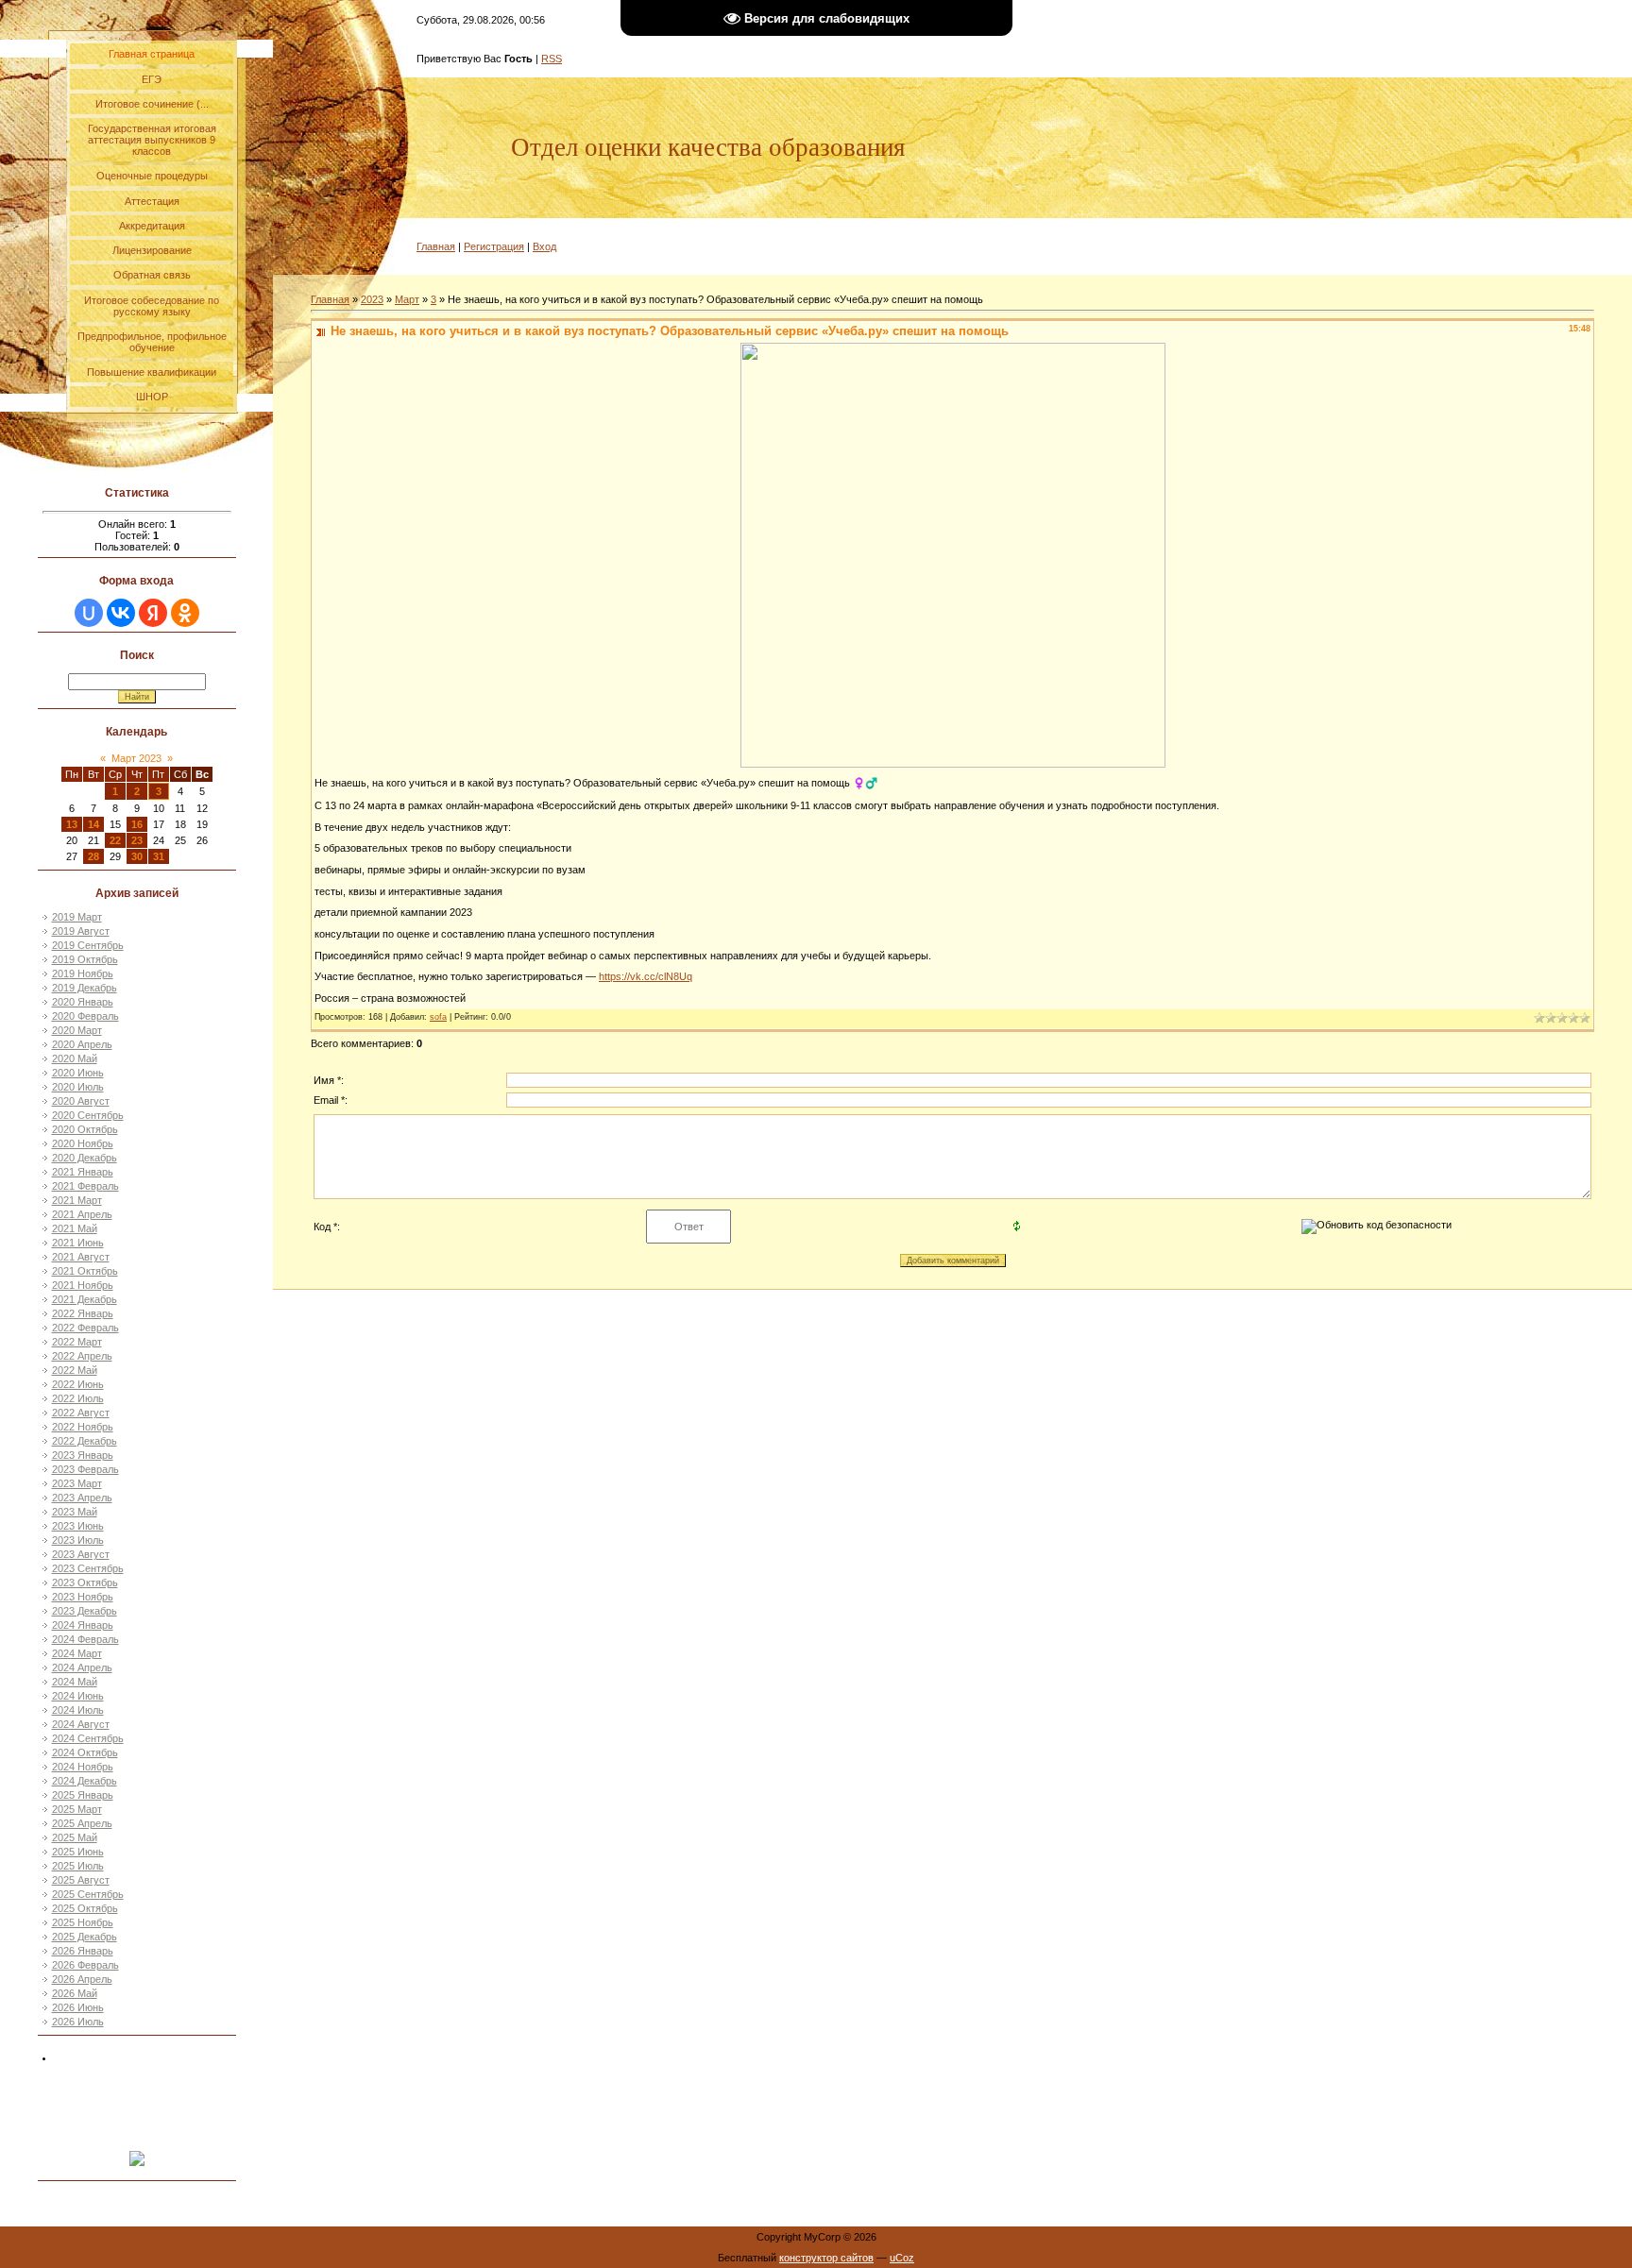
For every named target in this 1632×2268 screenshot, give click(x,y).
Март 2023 (136, 758)
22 (115, 840)
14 (93, 824)
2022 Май (75, 1370)
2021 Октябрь (85, 1271)
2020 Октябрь (85, 1129)
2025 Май (75, 1837)
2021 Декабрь (85, 1299)
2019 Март (77, 917)
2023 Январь (83, 1455)
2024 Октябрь (85, 1752)
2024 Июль (78, 1710)
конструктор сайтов (826, 2258)
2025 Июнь (78, 1852)
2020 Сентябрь (88, 1115)
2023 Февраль (85, 1469)
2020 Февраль (85, 1016)
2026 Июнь (78, 2007)
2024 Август (81, 1724)
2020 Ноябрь (83, 1143)
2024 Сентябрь (88, 1738)
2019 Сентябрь (88, 945)
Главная (436, 246)
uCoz (902, 2258)
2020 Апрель (82, 1044)
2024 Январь (83, 1625)
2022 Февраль (85, 1328)
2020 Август (81, 1101)
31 (159, 856)
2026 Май (75, 1993)
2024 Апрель (82, 1667)
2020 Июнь (78, 1073)
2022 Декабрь (85, 1441)
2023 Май (75, 1512)
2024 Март (77, 1653)
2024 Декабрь (85, 1781)
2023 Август (81, 1554)
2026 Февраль (85, 1965)
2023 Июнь (78, 1526)
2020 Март (77, 1030)
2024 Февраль (85, 1639)
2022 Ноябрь (83, 1427)
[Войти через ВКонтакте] (121, 613)
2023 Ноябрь (83, 1597)
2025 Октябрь (85, 1908)
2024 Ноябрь (83, 1767)
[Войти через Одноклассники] (185, 613)
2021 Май (75, 1228)
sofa (438, 1017)
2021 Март (77, 1200)
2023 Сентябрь (88, 1568)
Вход (544, 246)
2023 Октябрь (85, 1583)
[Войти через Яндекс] (153, 613)
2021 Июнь (78, 1243)
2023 (372, 299)
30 (137, 856)
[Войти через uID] (89, 613)
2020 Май (75, 1058)
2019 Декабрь (85, 988)
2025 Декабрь (85, 1937)
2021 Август (81, 1257)
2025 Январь (83, 1795)
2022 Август (81, 1413)
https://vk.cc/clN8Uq (646, 976)
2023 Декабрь (85, 1611)
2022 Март (77, 1342)
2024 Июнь (78, 1696)
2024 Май (75, 1682)
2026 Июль (78, 2022)
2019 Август (81, 931)
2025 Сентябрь (88, 1894)
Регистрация (494, 246)
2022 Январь (83, 1313)
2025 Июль (78, 1866)
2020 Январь (83, 1002)
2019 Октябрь (85, 959)
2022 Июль (78, 1398)
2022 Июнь (78, 1384)
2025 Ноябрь (83, 1922)
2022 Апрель (82, 1356)
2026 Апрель (82, 1979)
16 (137, 824)
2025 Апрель (82, 1823)
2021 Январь (83, 1172)
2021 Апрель (82, 1214)
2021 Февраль (85, 1186)
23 (137, 840)
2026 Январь (83, 1951)
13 (72, 824)
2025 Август (81, 1880)
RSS (552, 59)
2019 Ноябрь (83, 973)
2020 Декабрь (85, 1158)
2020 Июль (78, 1087)
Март (407, 299)
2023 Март (77, 1483)
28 (93, 856)
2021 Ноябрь (83, 1285)
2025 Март (77, 1809)
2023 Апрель (82, 1498)
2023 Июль (78, 1540)
